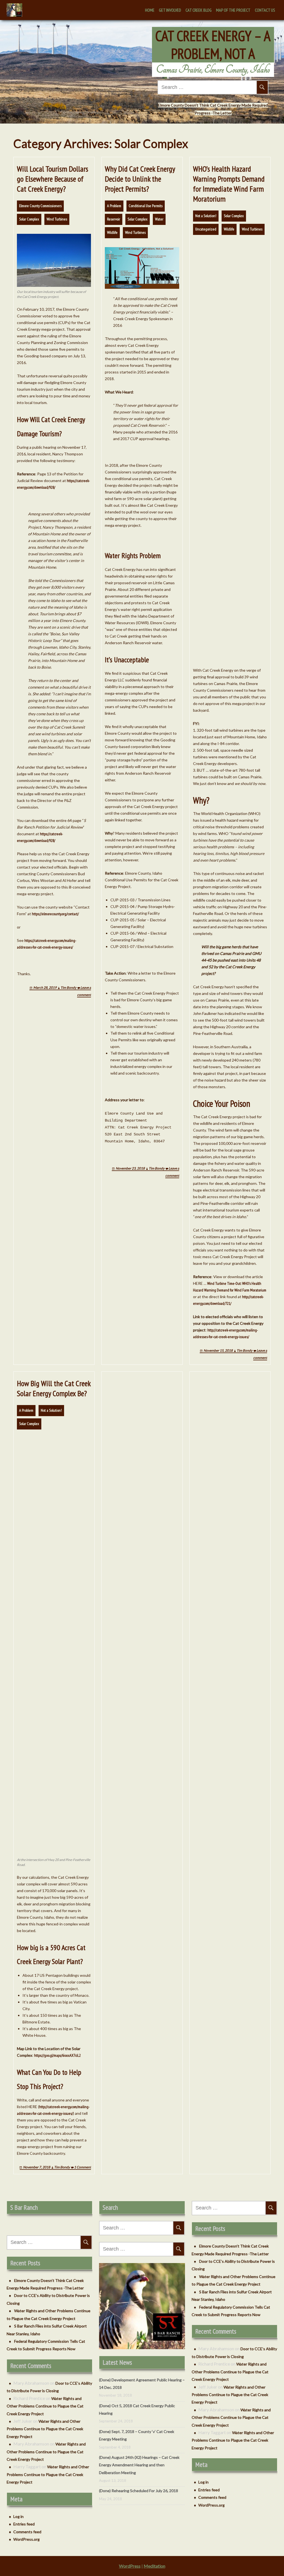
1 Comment (83, 2167)
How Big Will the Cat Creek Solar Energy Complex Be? (54, 1388)
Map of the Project (233, 10)
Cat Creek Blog (199, 10)
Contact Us (265, 10)
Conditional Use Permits (146, 206)
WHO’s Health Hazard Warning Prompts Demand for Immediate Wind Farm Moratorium (229, 184)
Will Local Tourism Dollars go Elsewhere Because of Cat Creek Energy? (53, 179)
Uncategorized (206, 229)
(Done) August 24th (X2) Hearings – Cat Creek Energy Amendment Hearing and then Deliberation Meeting (139, 2465)
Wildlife (112, 232)
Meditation (154, 2566)
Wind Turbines (57, 219)
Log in (18, 2516)
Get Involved (170, 10)
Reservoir (114, 219)
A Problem (114, 206)
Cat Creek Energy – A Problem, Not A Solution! (213, 54)
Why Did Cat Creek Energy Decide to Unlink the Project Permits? (140, 179)
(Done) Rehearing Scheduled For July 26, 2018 (139, 2491)
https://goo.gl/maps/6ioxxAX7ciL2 (57, 2055)
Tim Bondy (68, 988)
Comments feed (27, 2532)
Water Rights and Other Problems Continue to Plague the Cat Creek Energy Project (45, 2406)
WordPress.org (26, 2539)
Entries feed (24, 2524)
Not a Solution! (206, 216)
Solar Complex (29, 219)
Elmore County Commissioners (40, 206)
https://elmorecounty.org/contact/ (55, 914)
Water (159, 219)
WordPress (130, 2566)
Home (150, 10)
